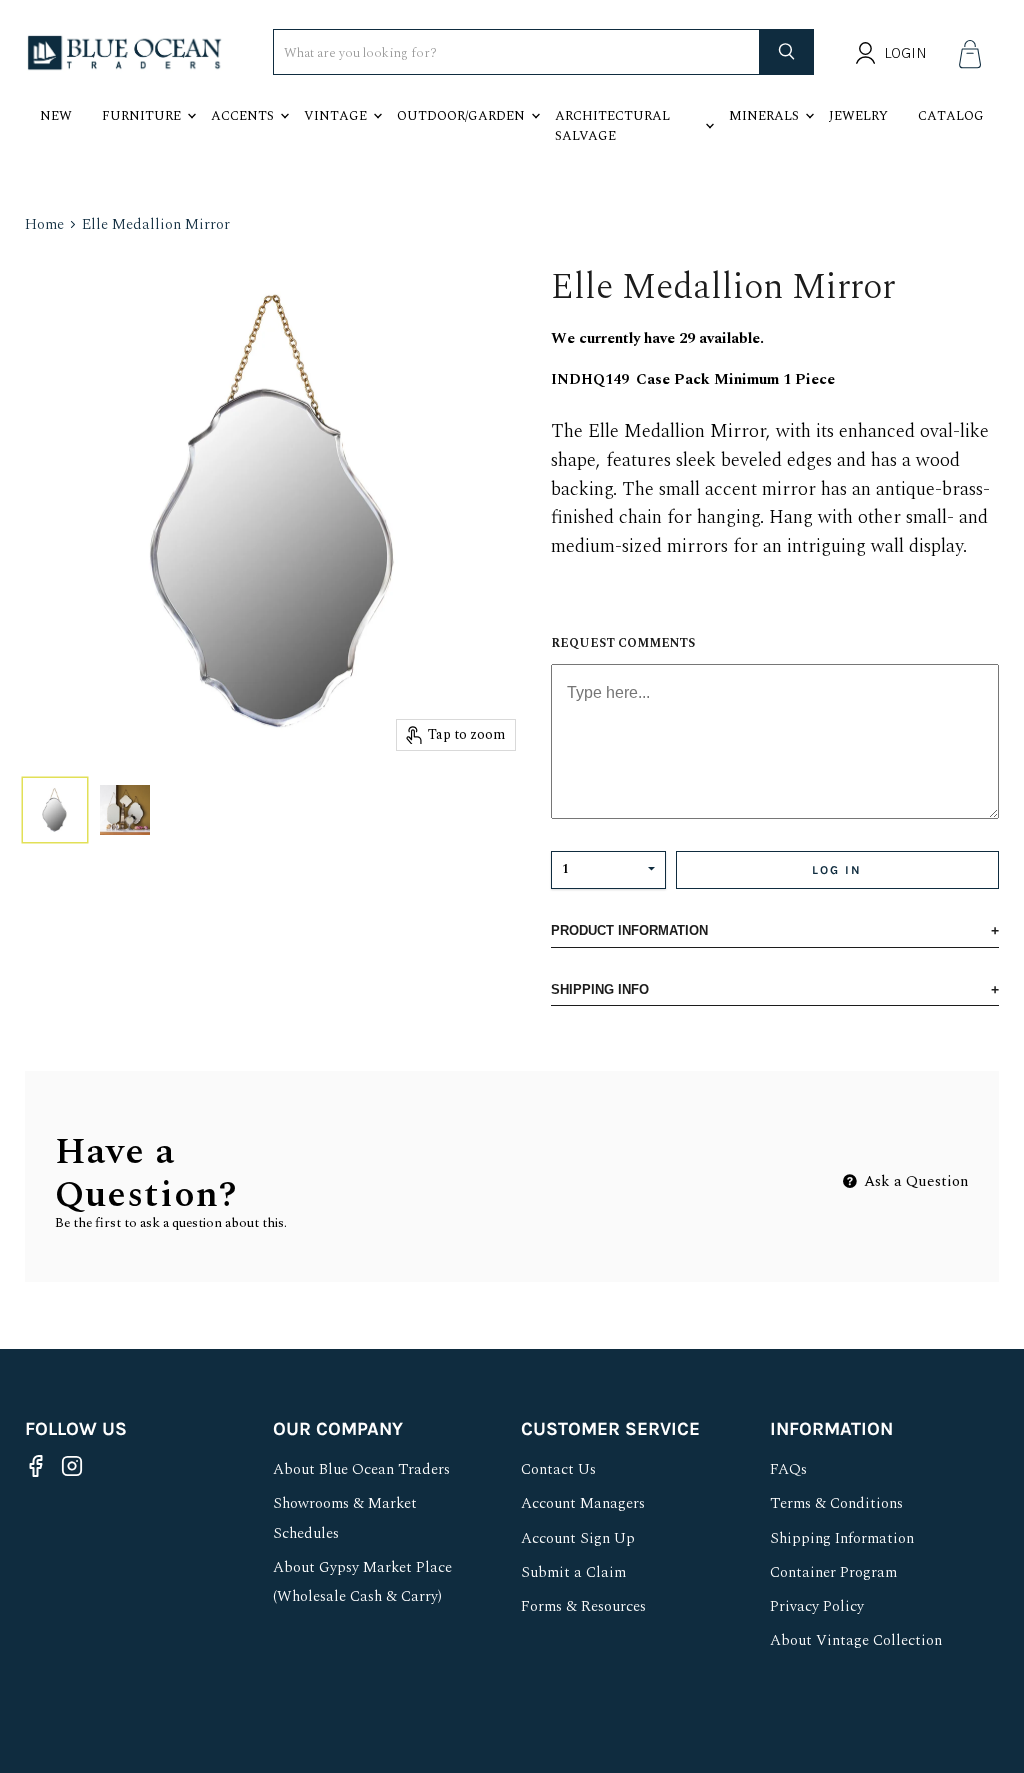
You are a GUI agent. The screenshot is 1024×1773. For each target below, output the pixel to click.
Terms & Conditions (836, 1503)
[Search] (787, 52)
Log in (837, 870)
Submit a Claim (573, 1572)
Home (44, 224)
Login (905, 53)
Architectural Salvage (612, 126)
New (56, 116)
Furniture (141, 116)
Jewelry (858, 116)
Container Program (833, 1572)
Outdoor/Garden (461, 116)
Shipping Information (842, 1538)
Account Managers (583, 1503)
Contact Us (558, 1469)
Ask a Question (914, 1181)
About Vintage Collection (856, 1640)
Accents (242, 116)
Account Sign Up (578, 1538)
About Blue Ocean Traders (361, 1469)
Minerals (764, 116)
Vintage (335, 116)
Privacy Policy (817, 1606)
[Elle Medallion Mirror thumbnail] (55, 810)
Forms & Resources (583, 1606)
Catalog (951, 116)
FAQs (788, 1469)
